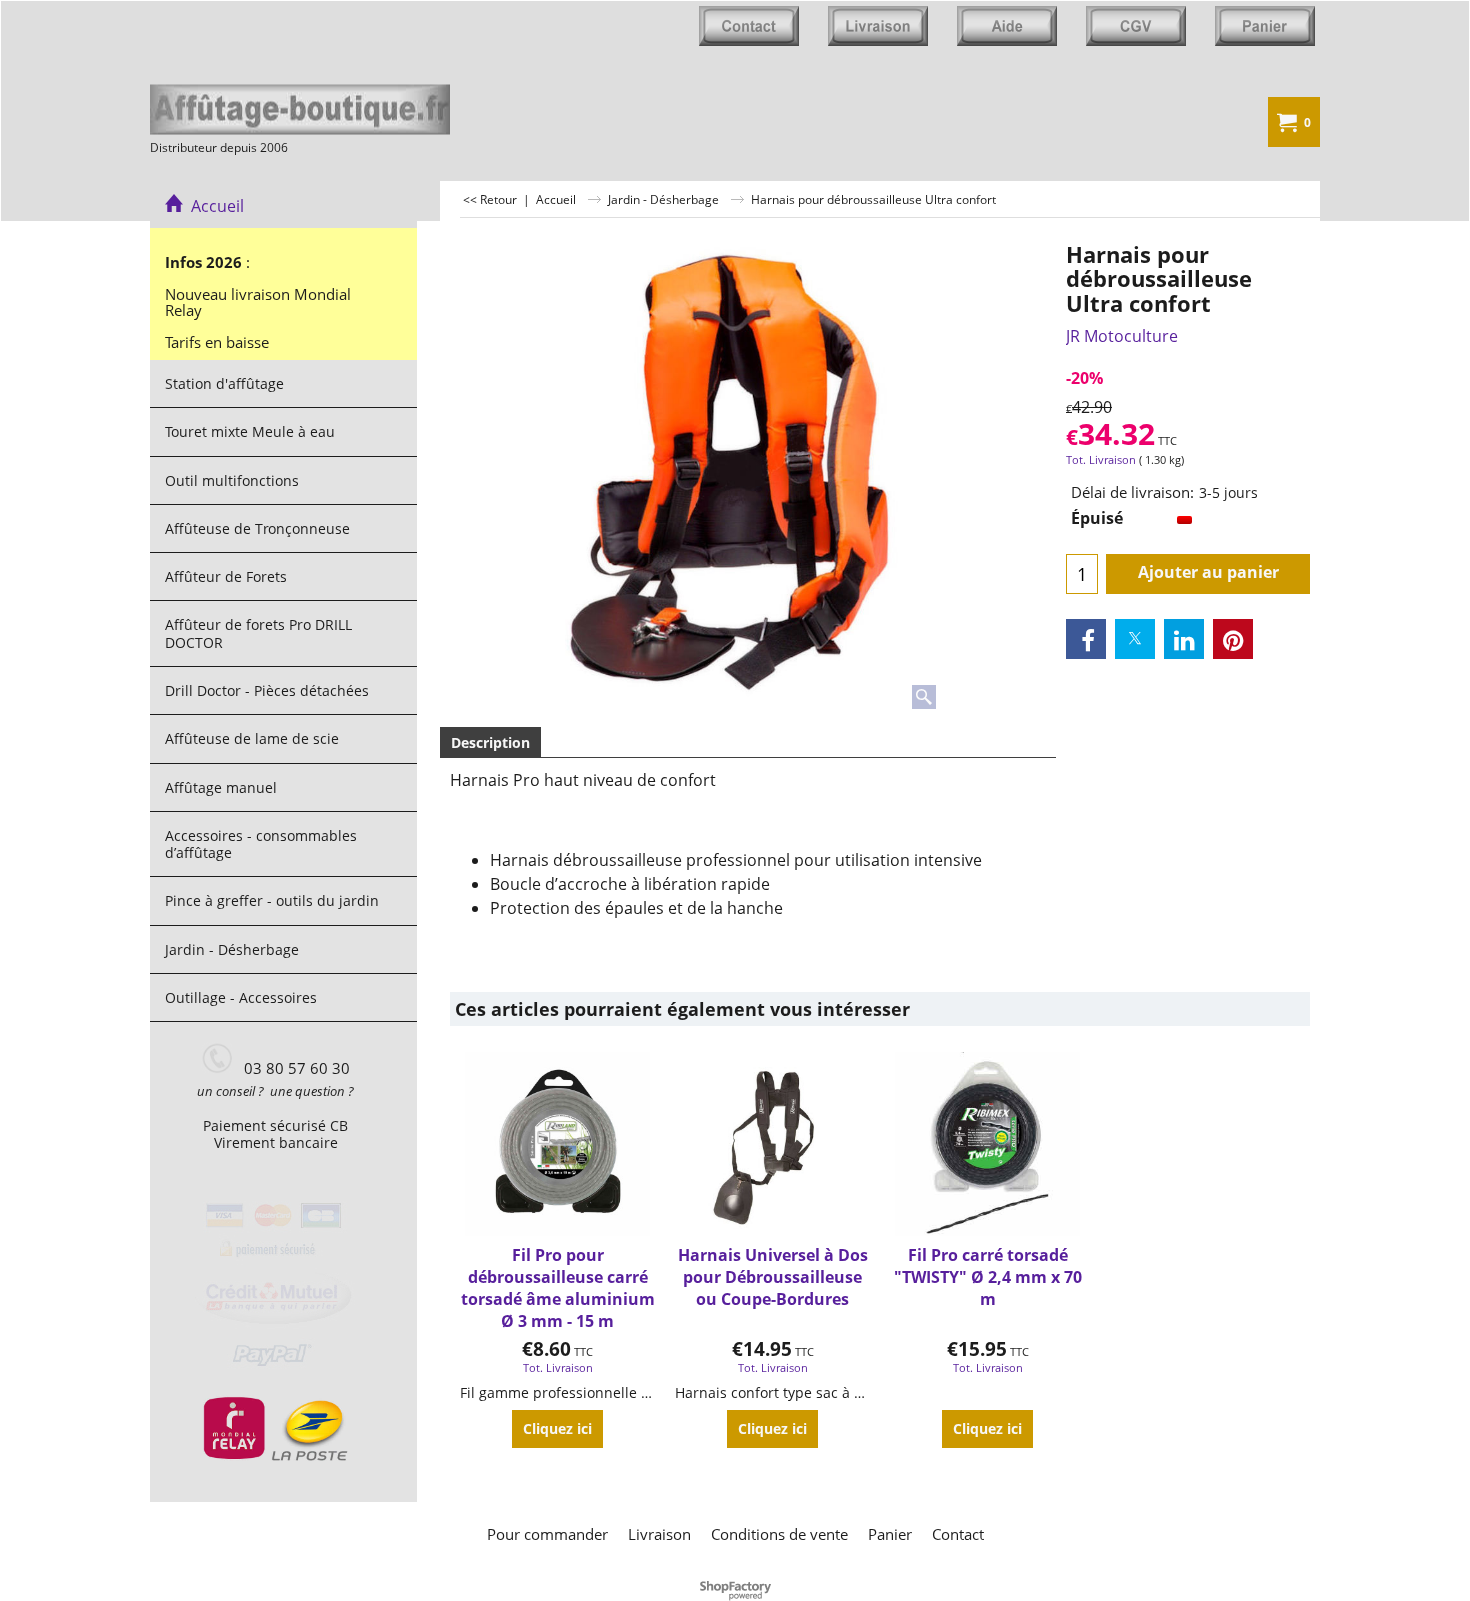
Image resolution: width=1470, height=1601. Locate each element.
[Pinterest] (1233, 639)
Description (490, 742)
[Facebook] (1086, 639)
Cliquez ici (557, 1428)
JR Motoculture (1122, 336)
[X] (1135, 639)
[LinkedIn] (1184, 639)
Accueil (213, 206)
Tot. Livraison (1101, 459)
